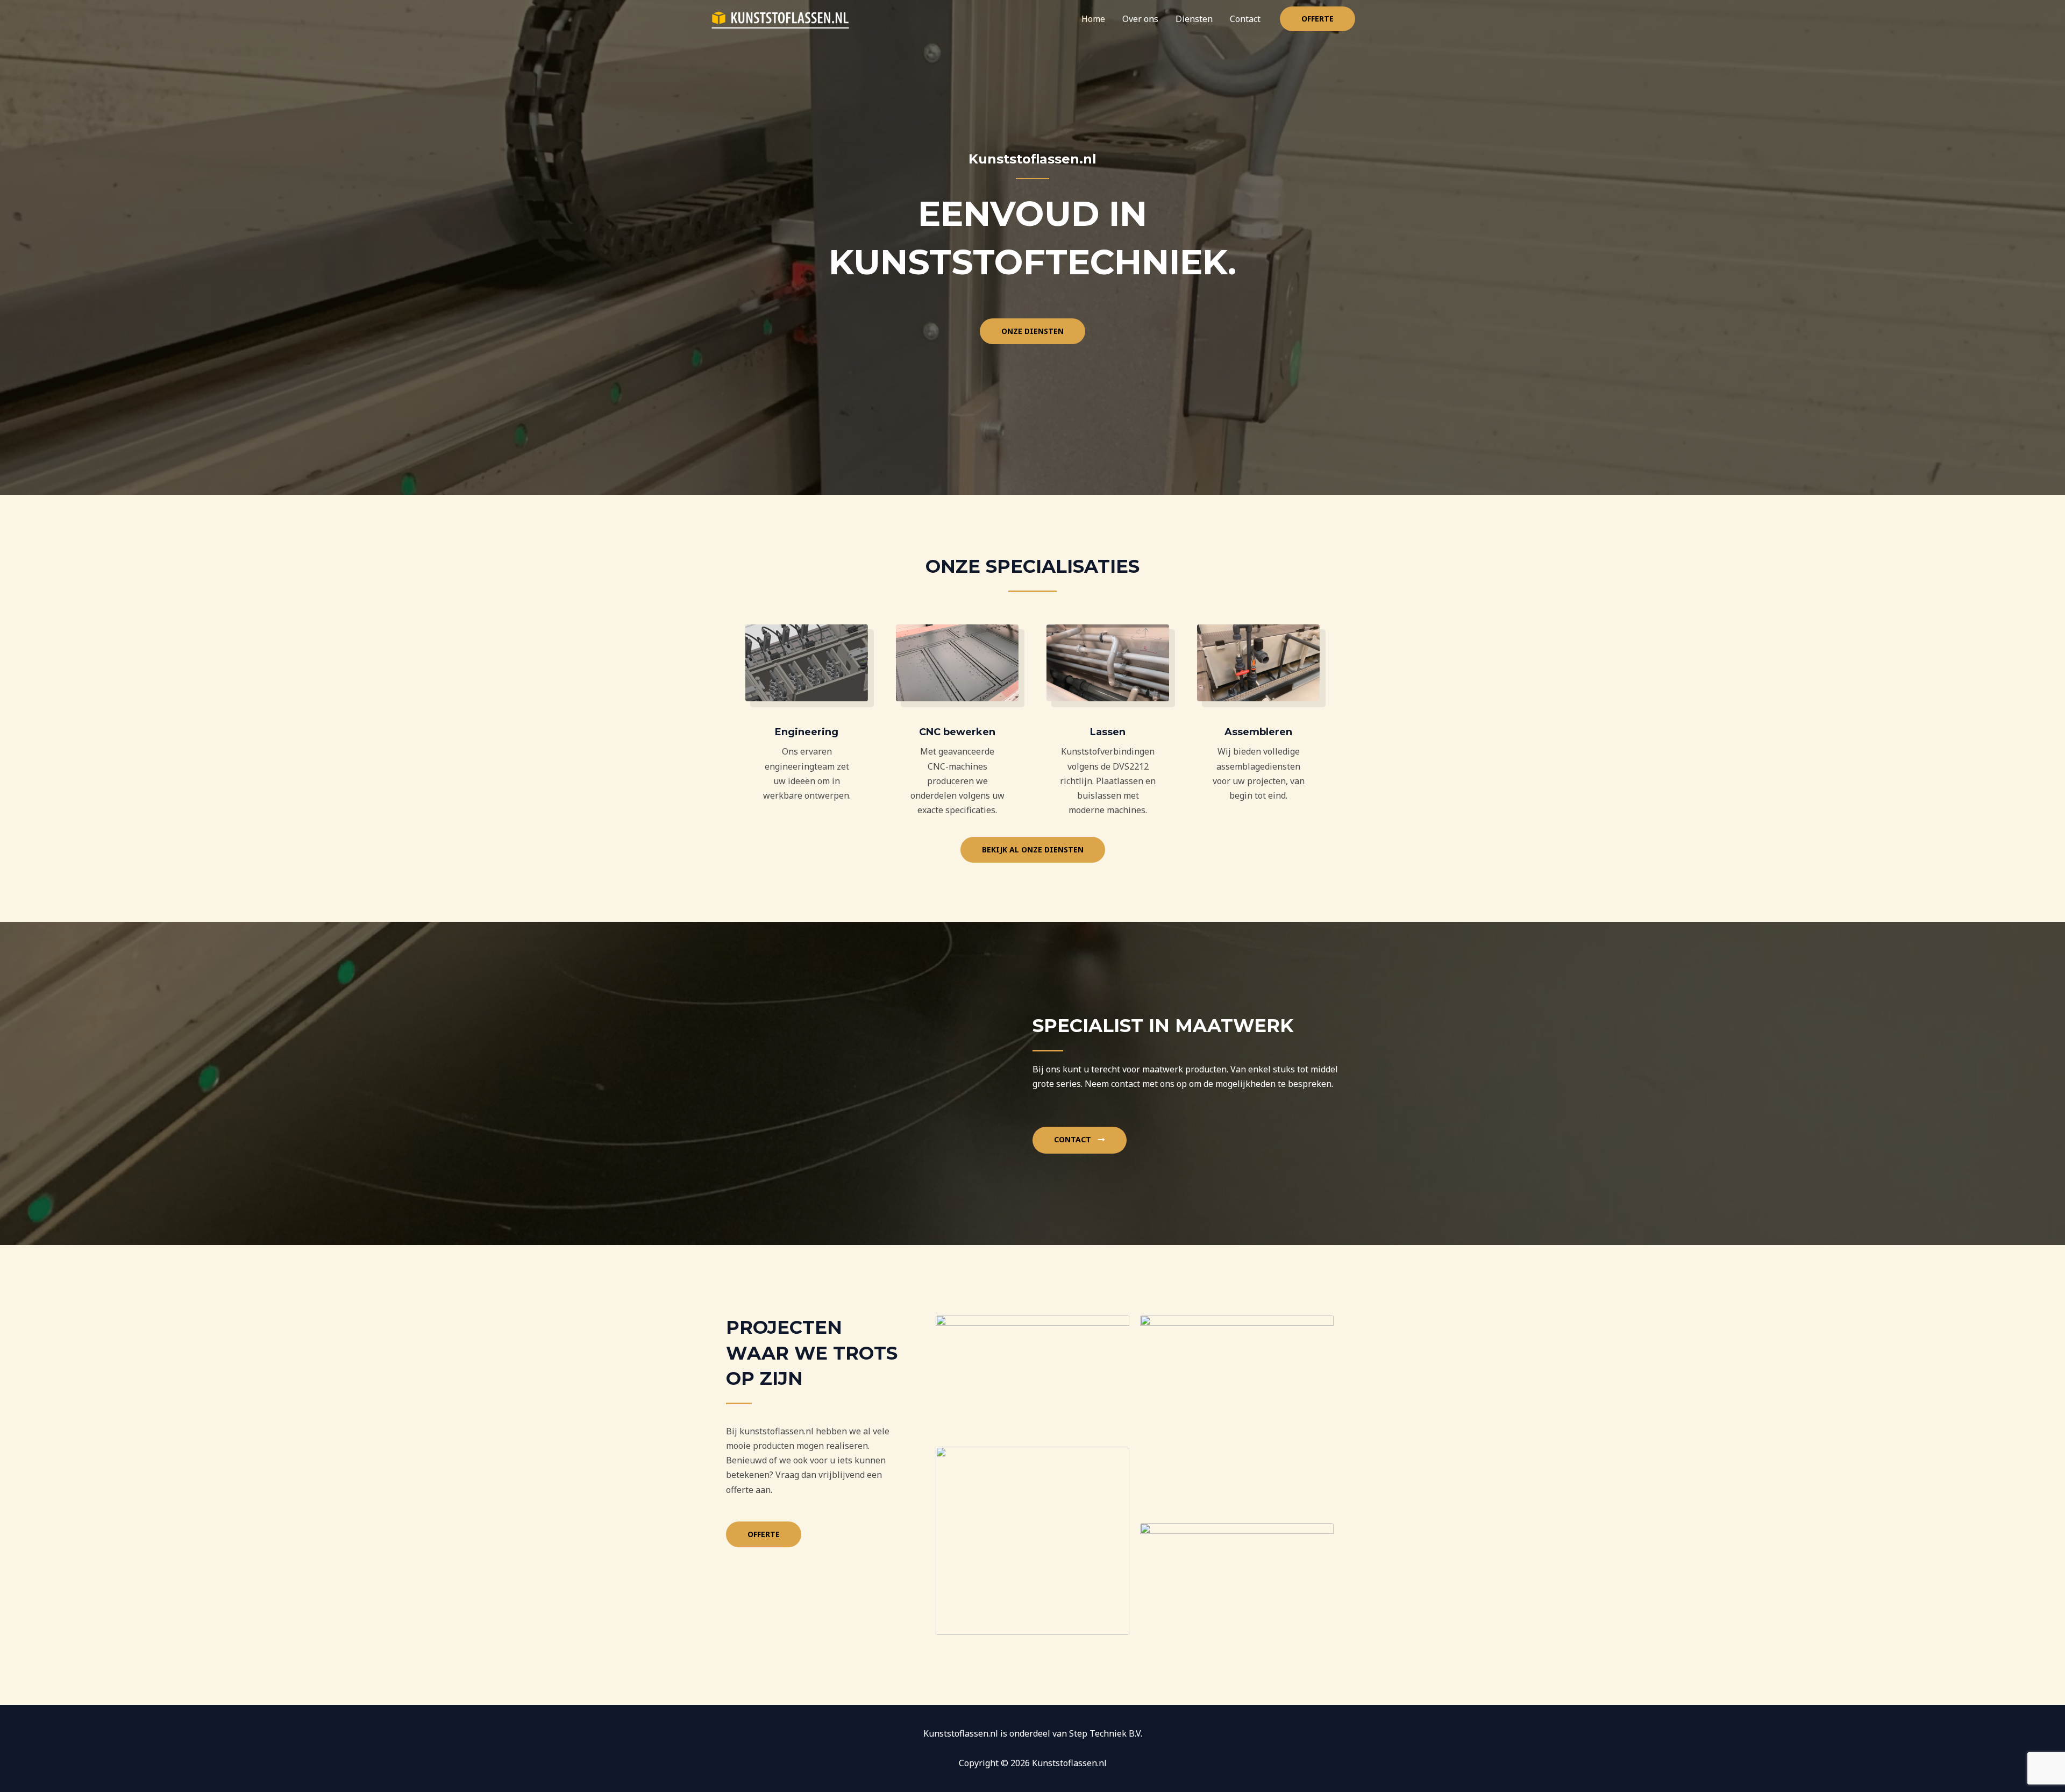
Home (1093, 19)
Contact (1245, 19)
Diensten (1194, 19)
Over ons (1140, 19)
